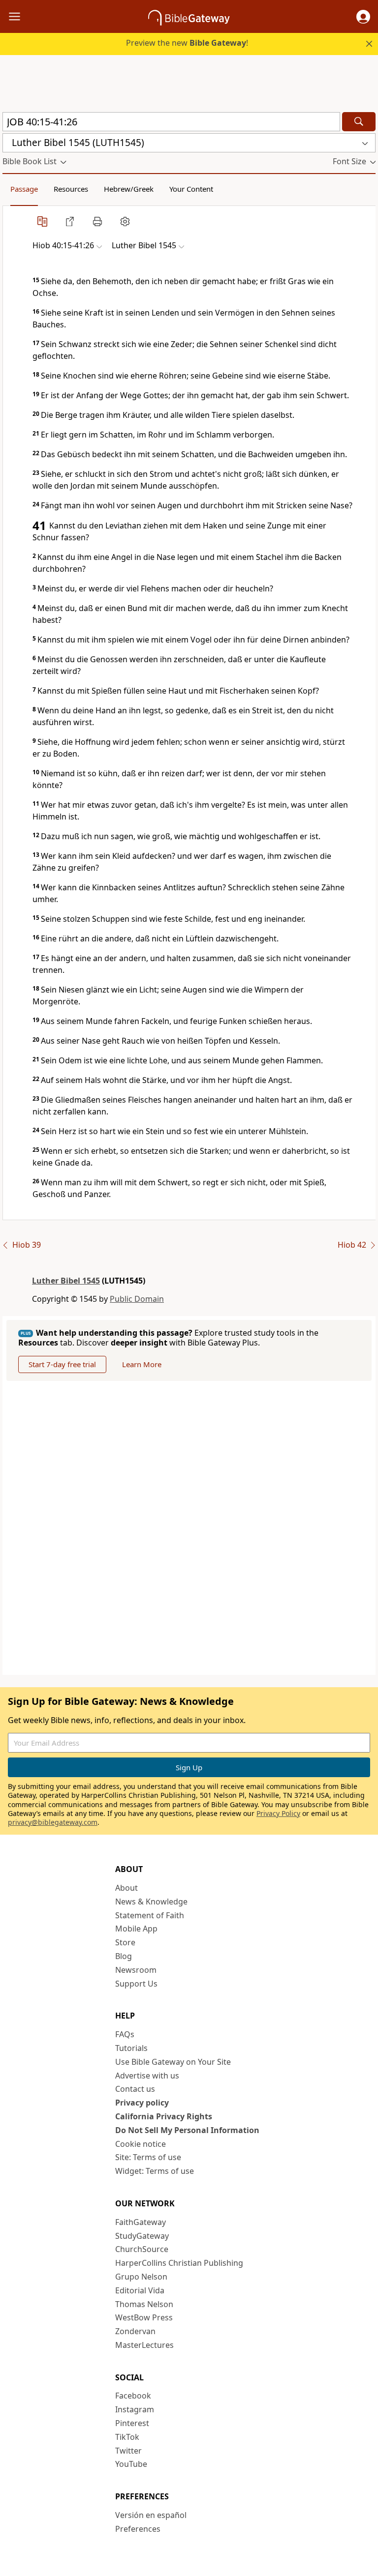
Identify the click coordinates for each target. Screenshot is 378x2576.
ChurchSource (142, 2249)
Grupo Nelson (141, 2277)
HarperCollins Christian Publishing (179, 2263)
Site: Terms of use (148, 2157)
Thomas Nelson (144, 2304)
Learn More (142, 1364)
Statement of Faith (150, 1915)
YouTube (131, 2464)
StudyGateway (142, 2236)
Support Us (136, 1984)
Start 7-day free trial (62, 1364)
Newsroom (136, 1970)
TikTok (127, 2437)
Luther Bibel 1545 (66, 1281)
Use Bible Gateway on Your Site (173, 2062)
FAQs (125, 2034)
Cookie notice (141, 2144)
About (126, 1888)
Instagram (135, 2409)
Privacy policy (142, 2103)
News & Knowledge (151, 1902)
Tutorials (131, 2048)
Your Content (191, 189)
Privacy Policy (278, 1813)
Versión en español (151, 2515)
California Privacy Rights (164, 2116)
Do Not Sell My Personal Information (187, 2130)
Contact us (135, 2089)
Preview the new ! (187, 43)
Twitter (128, 2451)
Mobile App (136, 1929)
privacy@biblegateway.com (53, 1822)
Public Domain (137, 1299)
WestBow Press (144, 2317)
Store (125, 1942)
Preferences (138, 2529)
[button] (363, 17)
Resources (71, 189)
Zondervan (135, 2331)
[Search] (359, 122)
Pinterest (132, 2423)
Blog (124, 1956)
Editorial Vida (140, 2290)
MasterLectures (144, 2345)
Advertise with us (147, 2076)
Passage (24, 189)
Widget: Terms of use (155, 2171)
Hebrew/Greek (129, 189)
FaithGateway (141, 2222)
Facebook (133, 2396)
